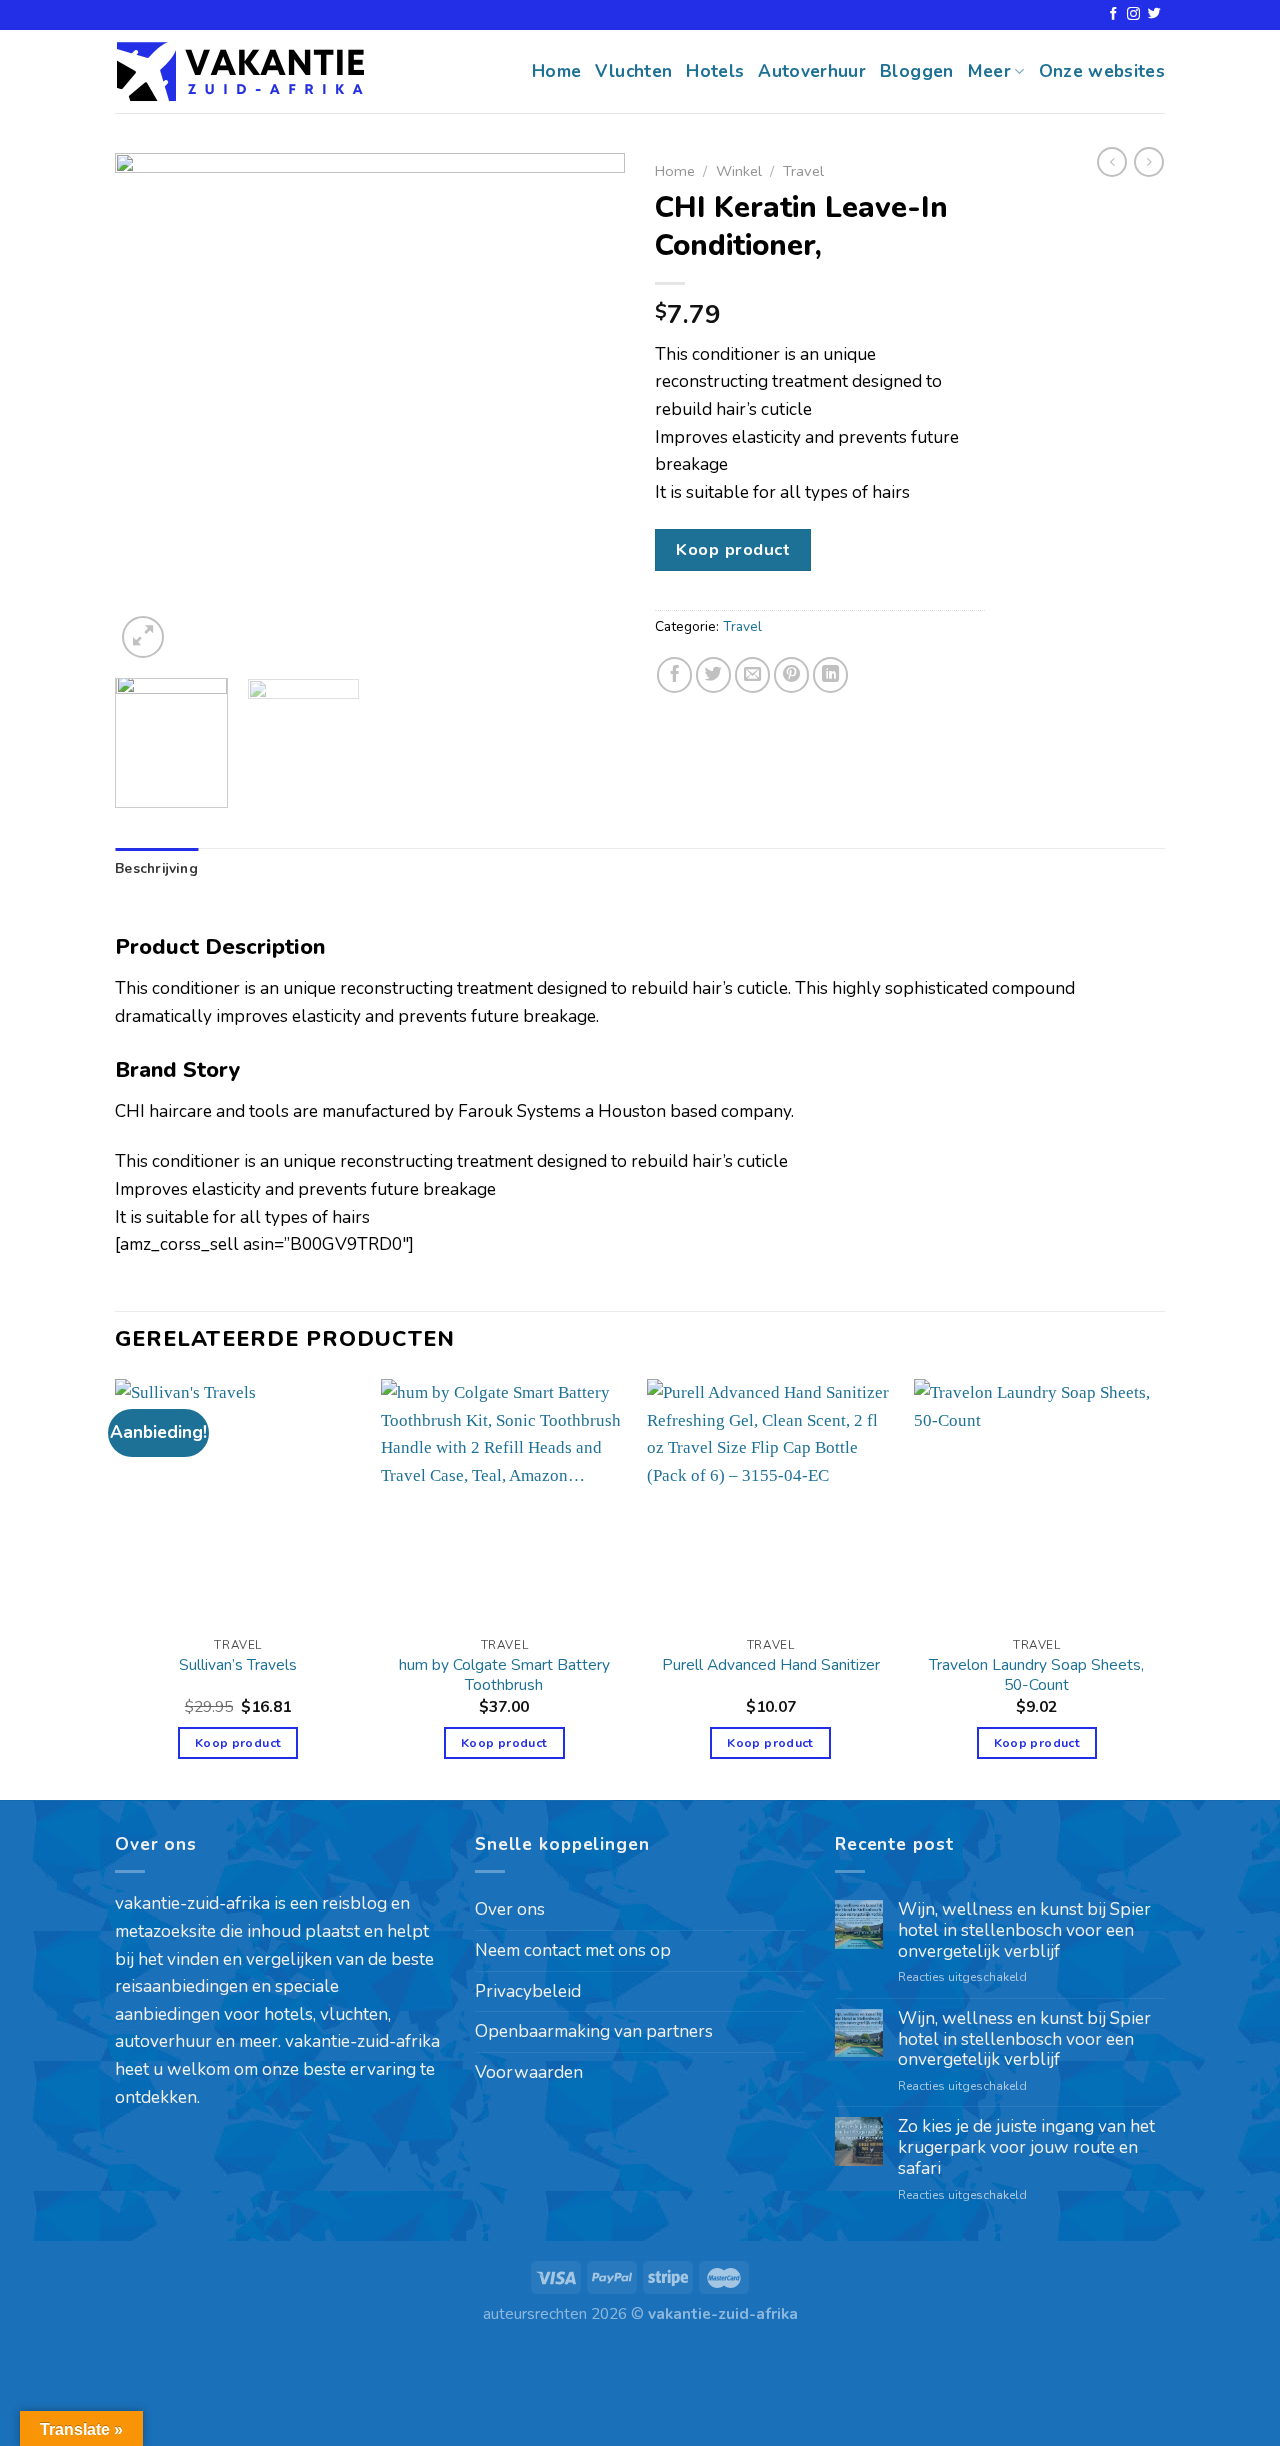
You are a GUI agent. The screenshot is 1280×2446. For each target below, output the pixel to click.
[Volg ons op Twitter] (1154, 14)
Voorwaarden (529, 2072)
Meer (989, 71)
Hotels (715, 71)
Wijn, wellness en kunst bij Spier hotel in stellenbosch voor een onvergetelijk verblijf (1024, 1931)
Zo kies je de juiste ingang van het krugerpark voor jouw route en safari (1026, 2148)
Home (556, 71)
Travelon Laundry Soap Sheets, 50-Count (1036, 1675)
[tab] (156, 869)
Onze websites (1102, 71)
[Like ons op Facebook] (1113, 14)
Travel (803, 171)
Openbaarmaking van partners (594, 2031)
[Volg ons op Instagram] (1133, 14)
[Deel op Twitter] (714, 675)
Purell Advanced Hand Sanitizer (771, 1665)
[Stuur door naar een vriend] (753, 675)
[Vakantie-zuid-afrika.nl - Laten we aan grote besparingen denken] (240, 71)
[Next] (590, 408)
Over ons (510, 1909)
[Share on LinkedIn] (831, 675)
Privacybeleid (528, 1991)
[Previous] (150, 408)
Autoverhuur (812, 71)
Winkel (739, 171)
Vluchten (633, 71)
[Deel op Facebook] (675, 675)
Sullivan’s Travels (238, 1665)
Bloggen (916, 71)
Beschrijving (156, 868)
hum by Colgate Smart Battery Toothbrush (504, 1675)
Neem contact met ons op (573, 1950)
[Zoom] (143, 637)
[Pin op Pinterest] (792, 675)
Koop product (733, 549)
